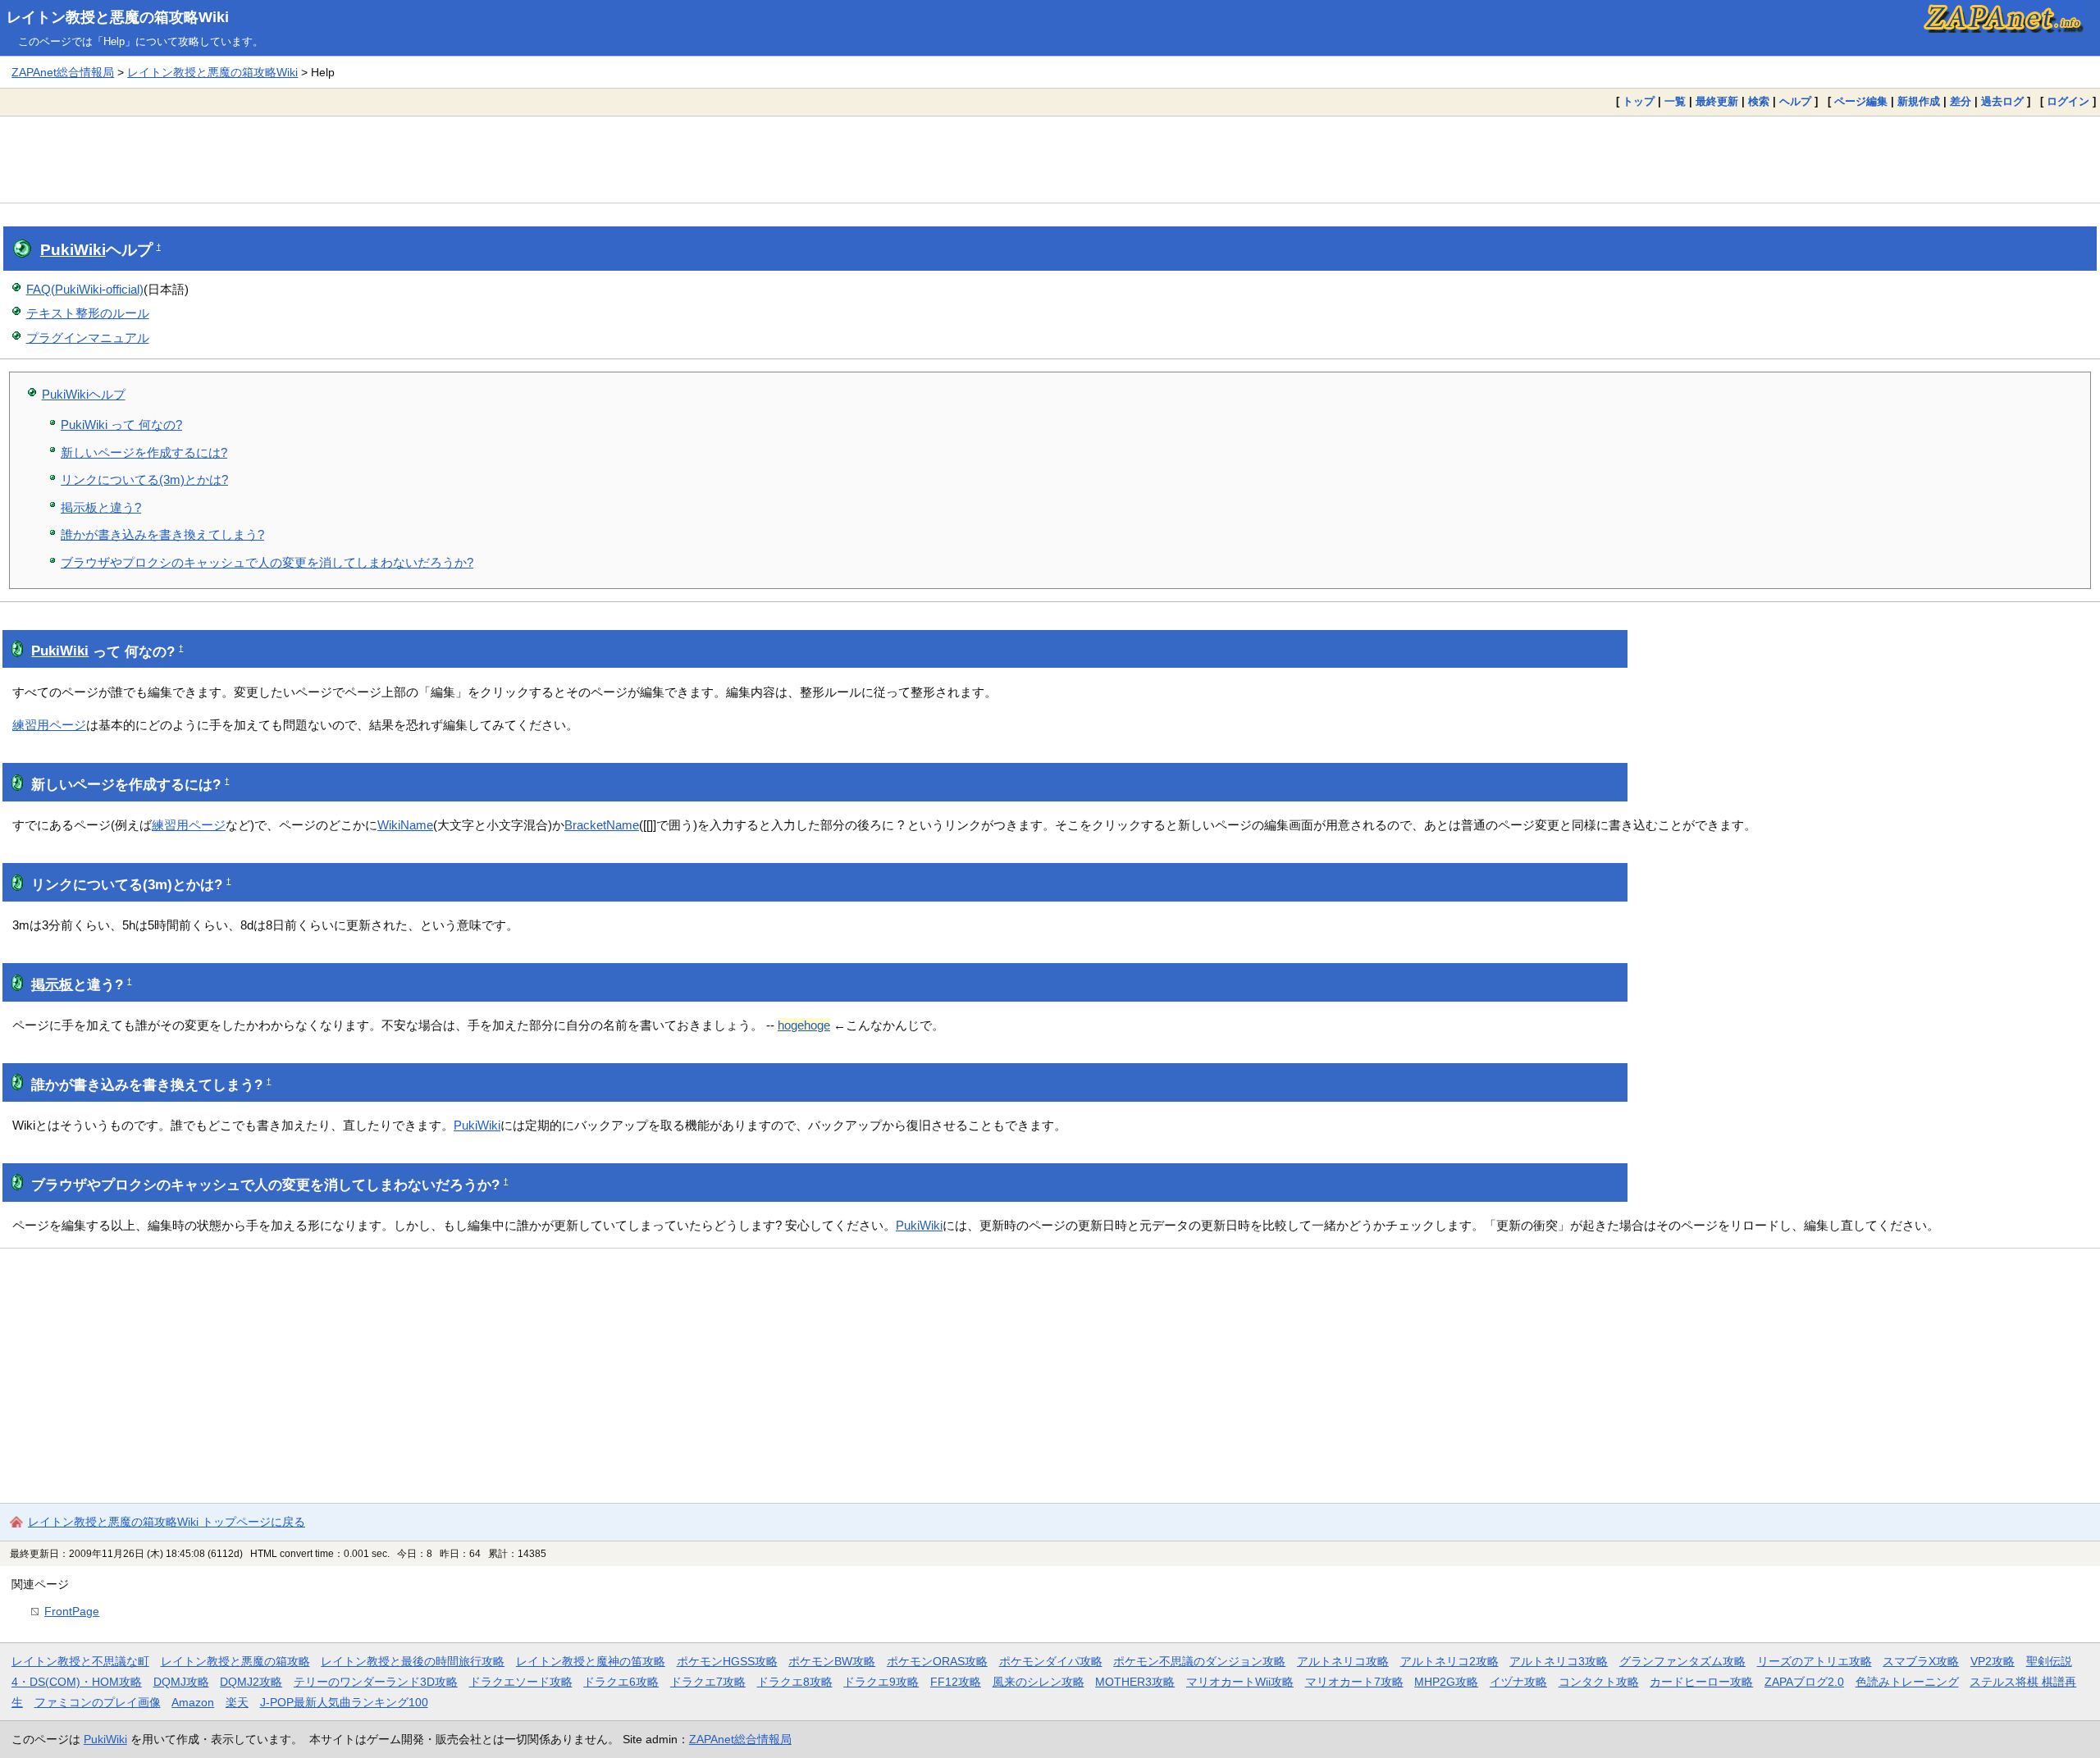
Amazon (193, 1702)
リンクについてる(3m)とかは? (144, 479)
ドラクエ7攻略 (708, 1682)
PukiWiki (73, 250)
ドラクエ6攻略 (621, 1682)
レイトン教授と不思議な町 (80, 1661)
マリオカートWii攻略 (1240, 1682)
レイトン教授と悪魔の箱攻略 (235, 1661)
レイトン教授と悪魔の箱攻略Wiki (118, 17)
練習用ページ (49, 725)
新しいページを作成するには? (144, 452)
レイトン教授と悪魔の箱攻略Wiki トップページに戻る (167, 1522)
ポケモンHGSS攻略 (727, 1661)
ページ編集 (1861, 101)
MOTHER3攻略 (1135, 1682)
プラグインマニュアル (88, 338)
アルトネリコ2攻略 (1449, 1661)
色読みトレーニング (1907, 1682)
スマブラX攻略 (1921, 1661)
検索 (1759, 101)
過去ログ (2002, 101)
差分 (1961, 101)
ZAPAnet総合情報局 (63, 72)
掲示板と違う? (101, 507)
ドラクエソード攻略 (521, 1682)
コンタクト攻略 (1599, 1682)
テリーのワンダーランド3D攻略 (376, 1682)
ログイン (2068, 101)
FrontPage (72, 1611)
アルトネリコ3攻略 (1559, 1661)
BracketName (602, 825)
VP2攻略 (1993, 1661)
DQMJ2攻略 (251, 1682)
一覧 (1675, 101)
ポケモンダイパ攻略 (1051, 1661)
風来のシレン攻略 (1039, 1682)
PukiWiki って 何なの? (121, 425)
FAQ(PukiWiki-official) (85, 289)
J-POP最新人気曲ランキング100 (344, 1702)
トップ (1639, 101)
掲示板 (52, 985)
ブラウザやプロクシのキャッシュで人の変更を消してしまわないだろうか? (267, 562)
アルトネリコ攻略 (1343, 1661)
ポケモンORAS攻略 (937, 1661)
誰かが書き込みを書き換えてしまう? (162, 534)
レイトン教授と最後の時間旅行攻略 (413, 1661)
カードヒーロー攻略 (1701, 1682)
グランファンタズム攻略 (1682, 1661)
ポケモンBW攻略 (832, 1661)
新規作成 (1919, 101)
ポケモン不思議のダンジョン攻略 (1199, 1661)
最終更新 (1717, 101)
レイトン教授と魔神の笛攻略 (591, 1661)
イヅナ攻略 (1518, 1682)
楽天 (237, 1702)
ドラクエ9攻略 (881, 1682)
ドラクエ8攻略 (795, 1682)
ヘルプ (1795, 101)
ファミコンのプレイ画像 (98, 1702)
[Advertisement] (1050, 159)
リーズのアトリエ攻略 (1815, 1661)
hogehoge (804, 1025)
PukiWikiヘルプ (84, 394)
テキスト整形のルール (88, 313)
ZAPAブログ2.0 (1804, 1682)
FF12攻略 (956, 1682)
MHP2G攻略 (1446, 1682)
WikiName (405, 825)
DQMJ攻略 (181, 1682)
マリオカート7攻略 (1354, 1682)
